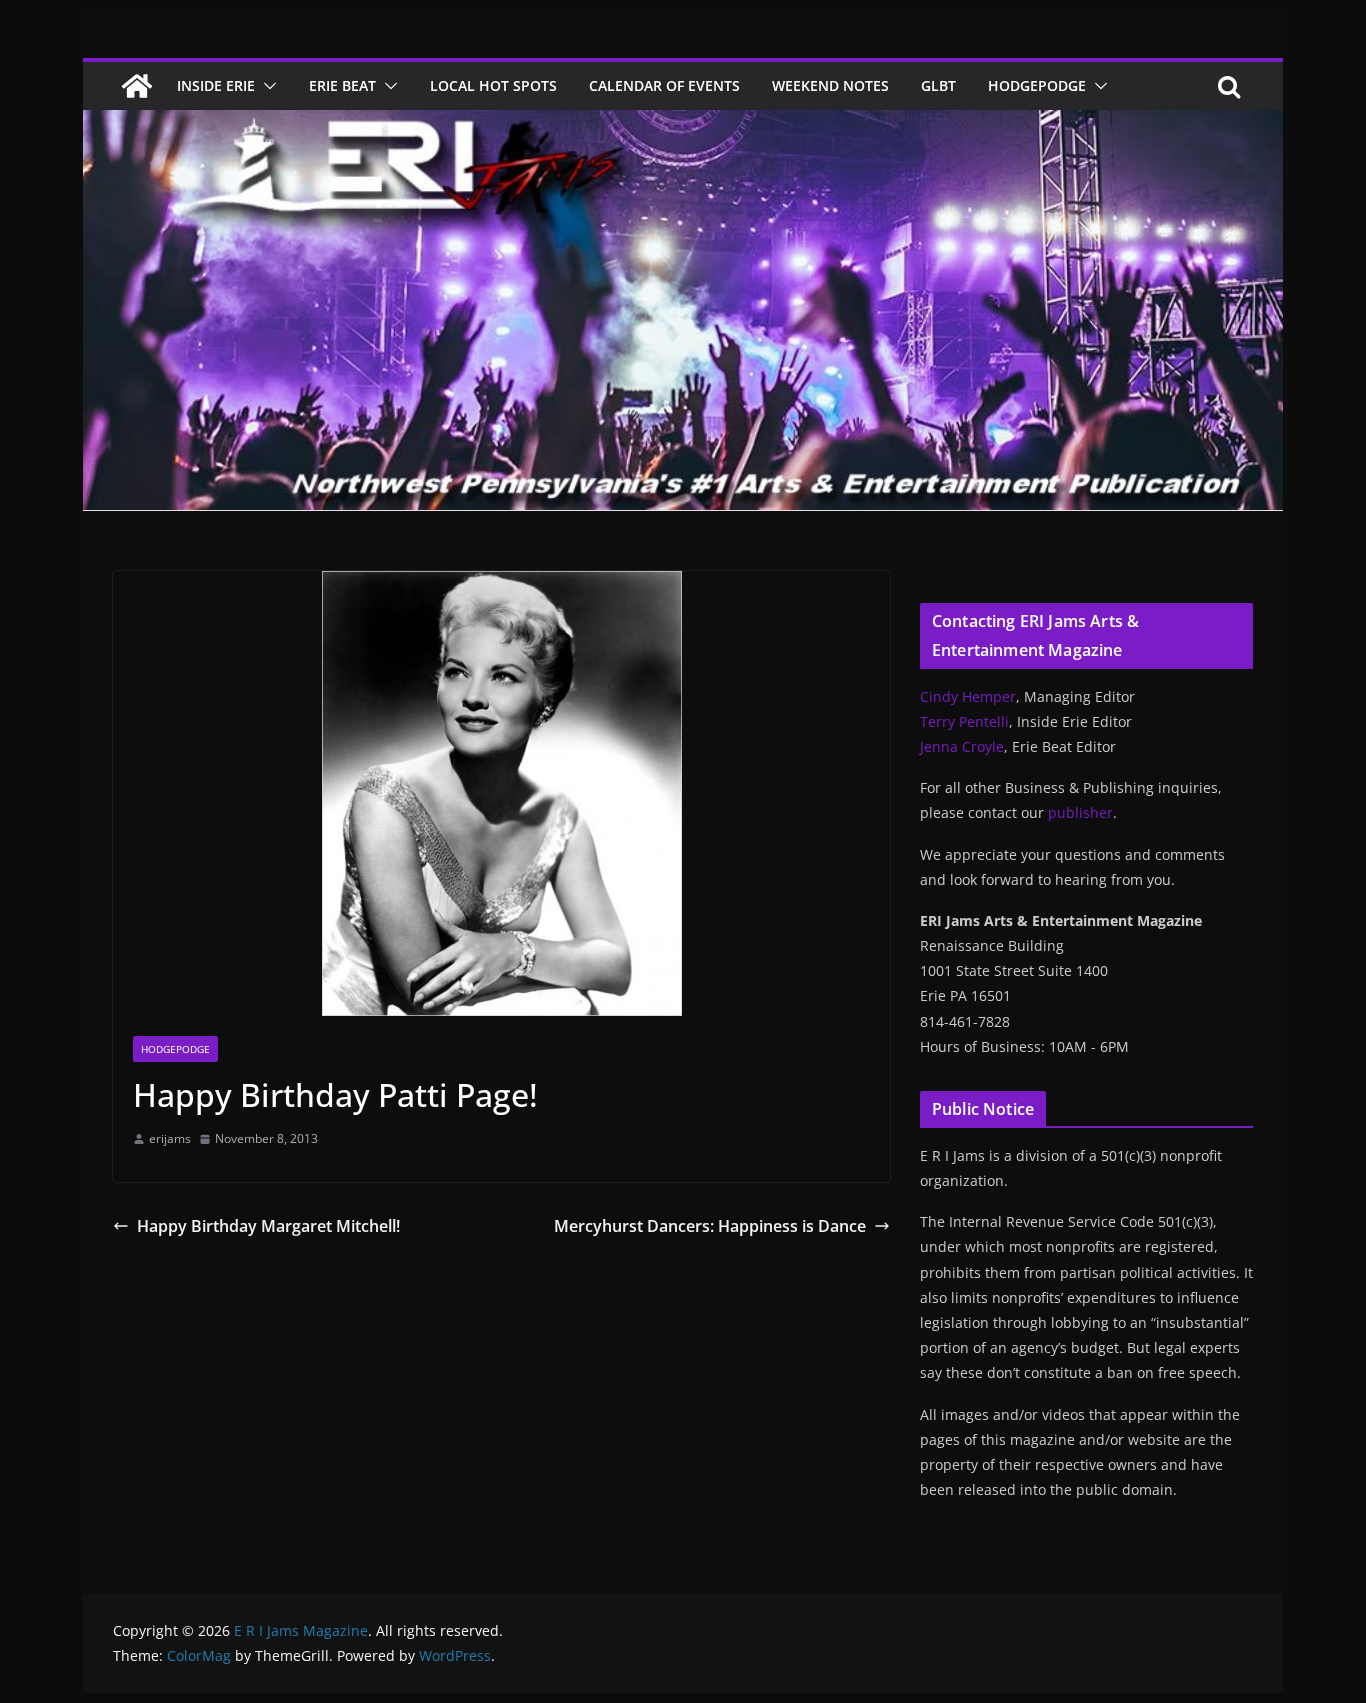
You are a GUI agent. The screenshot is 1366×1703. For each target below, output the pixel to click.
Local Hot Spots (493, 85)
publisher (1080, 812)
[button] (266, 86)
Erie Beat (342, 85)
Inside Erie (216, 85)
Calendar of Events (664, 85)
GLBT (938, 85)
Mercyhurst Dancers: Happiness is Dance (710, 1226)
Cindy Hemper (968, 696)
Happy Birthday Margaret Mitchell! (268, 1226)
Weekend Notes (830, 85)
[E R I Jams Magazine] (137, 86)
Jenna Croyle (962, 746)
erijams (170, 1138)
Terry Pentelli (964, 721)
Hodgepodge (1037, 85)
